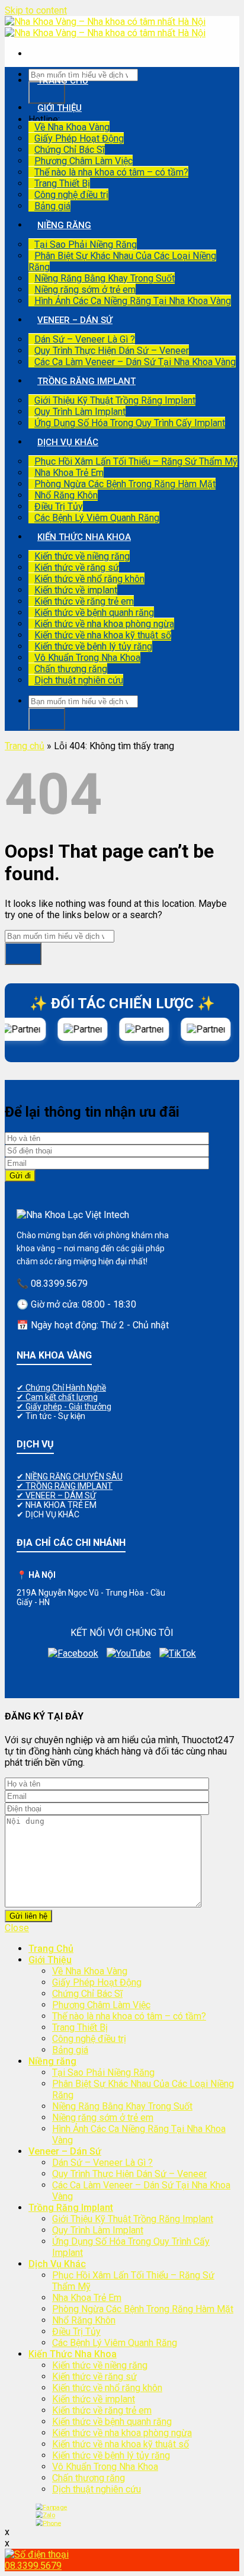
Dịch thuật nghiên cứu (79, 680)
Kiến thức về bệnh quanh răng (94, 613)
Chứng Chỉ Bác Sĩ (70, 150)
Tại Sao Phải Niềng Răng (86, 245)
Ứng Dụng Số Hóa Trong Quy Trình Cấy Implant (130, 423)
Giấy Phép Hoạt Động (79, 138)
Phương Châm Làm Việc (84, 161)
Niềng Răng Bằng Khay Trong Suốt (105, 278)
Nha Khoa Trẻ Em (69, 473)
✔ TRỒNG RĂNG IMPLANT (65, 1486)
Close (17, 1928)
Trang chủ (25, 746)
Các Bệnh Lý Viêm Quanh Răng (97, 518)
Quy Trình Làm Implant (80, 412)
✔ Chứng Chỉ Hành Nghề (61, 1388)
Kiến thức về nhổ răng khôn (89, 579)
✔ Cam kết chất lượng (57, 1397)
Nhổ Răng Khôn (66, 495)
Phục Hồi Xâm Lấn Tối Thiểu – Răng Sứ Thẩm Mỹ (136, 461)
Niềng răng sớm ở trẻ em (85, 290)
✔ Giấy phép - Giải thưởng (64, 1407)
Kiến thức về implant (76, 590)
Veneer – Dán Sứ (75, 320)
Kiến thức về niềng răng (82, 556)
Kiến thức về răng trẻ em (84, 601)
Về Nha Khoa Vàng (72, 127)
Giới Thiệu (60, 108)
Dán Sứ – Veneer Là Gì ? (85, 339)
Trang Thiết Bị (62, 183)
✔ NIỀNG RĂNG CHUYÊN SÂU (70, 1476)
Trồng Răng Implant (86, 381)
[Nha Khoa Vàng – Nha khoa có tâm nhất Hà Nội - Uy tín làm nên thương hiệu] (105, 27)
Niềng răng (64, 225)
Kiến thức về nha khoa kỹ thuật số (103, 635)
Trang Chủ (63, 81)
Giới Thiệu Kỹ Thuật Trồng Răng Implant (115, 400)
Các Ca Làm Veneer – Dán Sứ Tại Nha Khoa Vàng (135, 362)
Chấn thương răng (71, 669)
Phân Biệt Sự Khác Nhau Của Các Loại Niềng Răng (122, 261)
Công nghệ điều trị (71, 195)
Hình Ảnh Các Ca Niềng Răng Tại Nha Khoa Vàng (133, 301)
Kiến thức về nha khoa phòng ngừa (104, 624)
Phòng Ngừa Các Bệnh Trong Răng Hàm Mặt (125, 484)
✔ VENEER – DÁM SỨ (56, 1495)
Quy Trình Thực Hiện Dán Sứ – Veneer (112, 351)
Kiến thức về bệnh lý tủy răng (93, 646)
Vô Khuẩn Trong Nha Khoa (87, 658)
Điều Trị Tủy (59, 506)
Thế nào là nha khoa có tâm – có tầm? (111, 172)
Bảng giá (52, 206)
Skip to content (36, 10)
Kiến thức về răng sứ (77, 568)
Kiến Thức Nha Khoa (84, 537)
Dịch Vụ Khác (68, 442)
